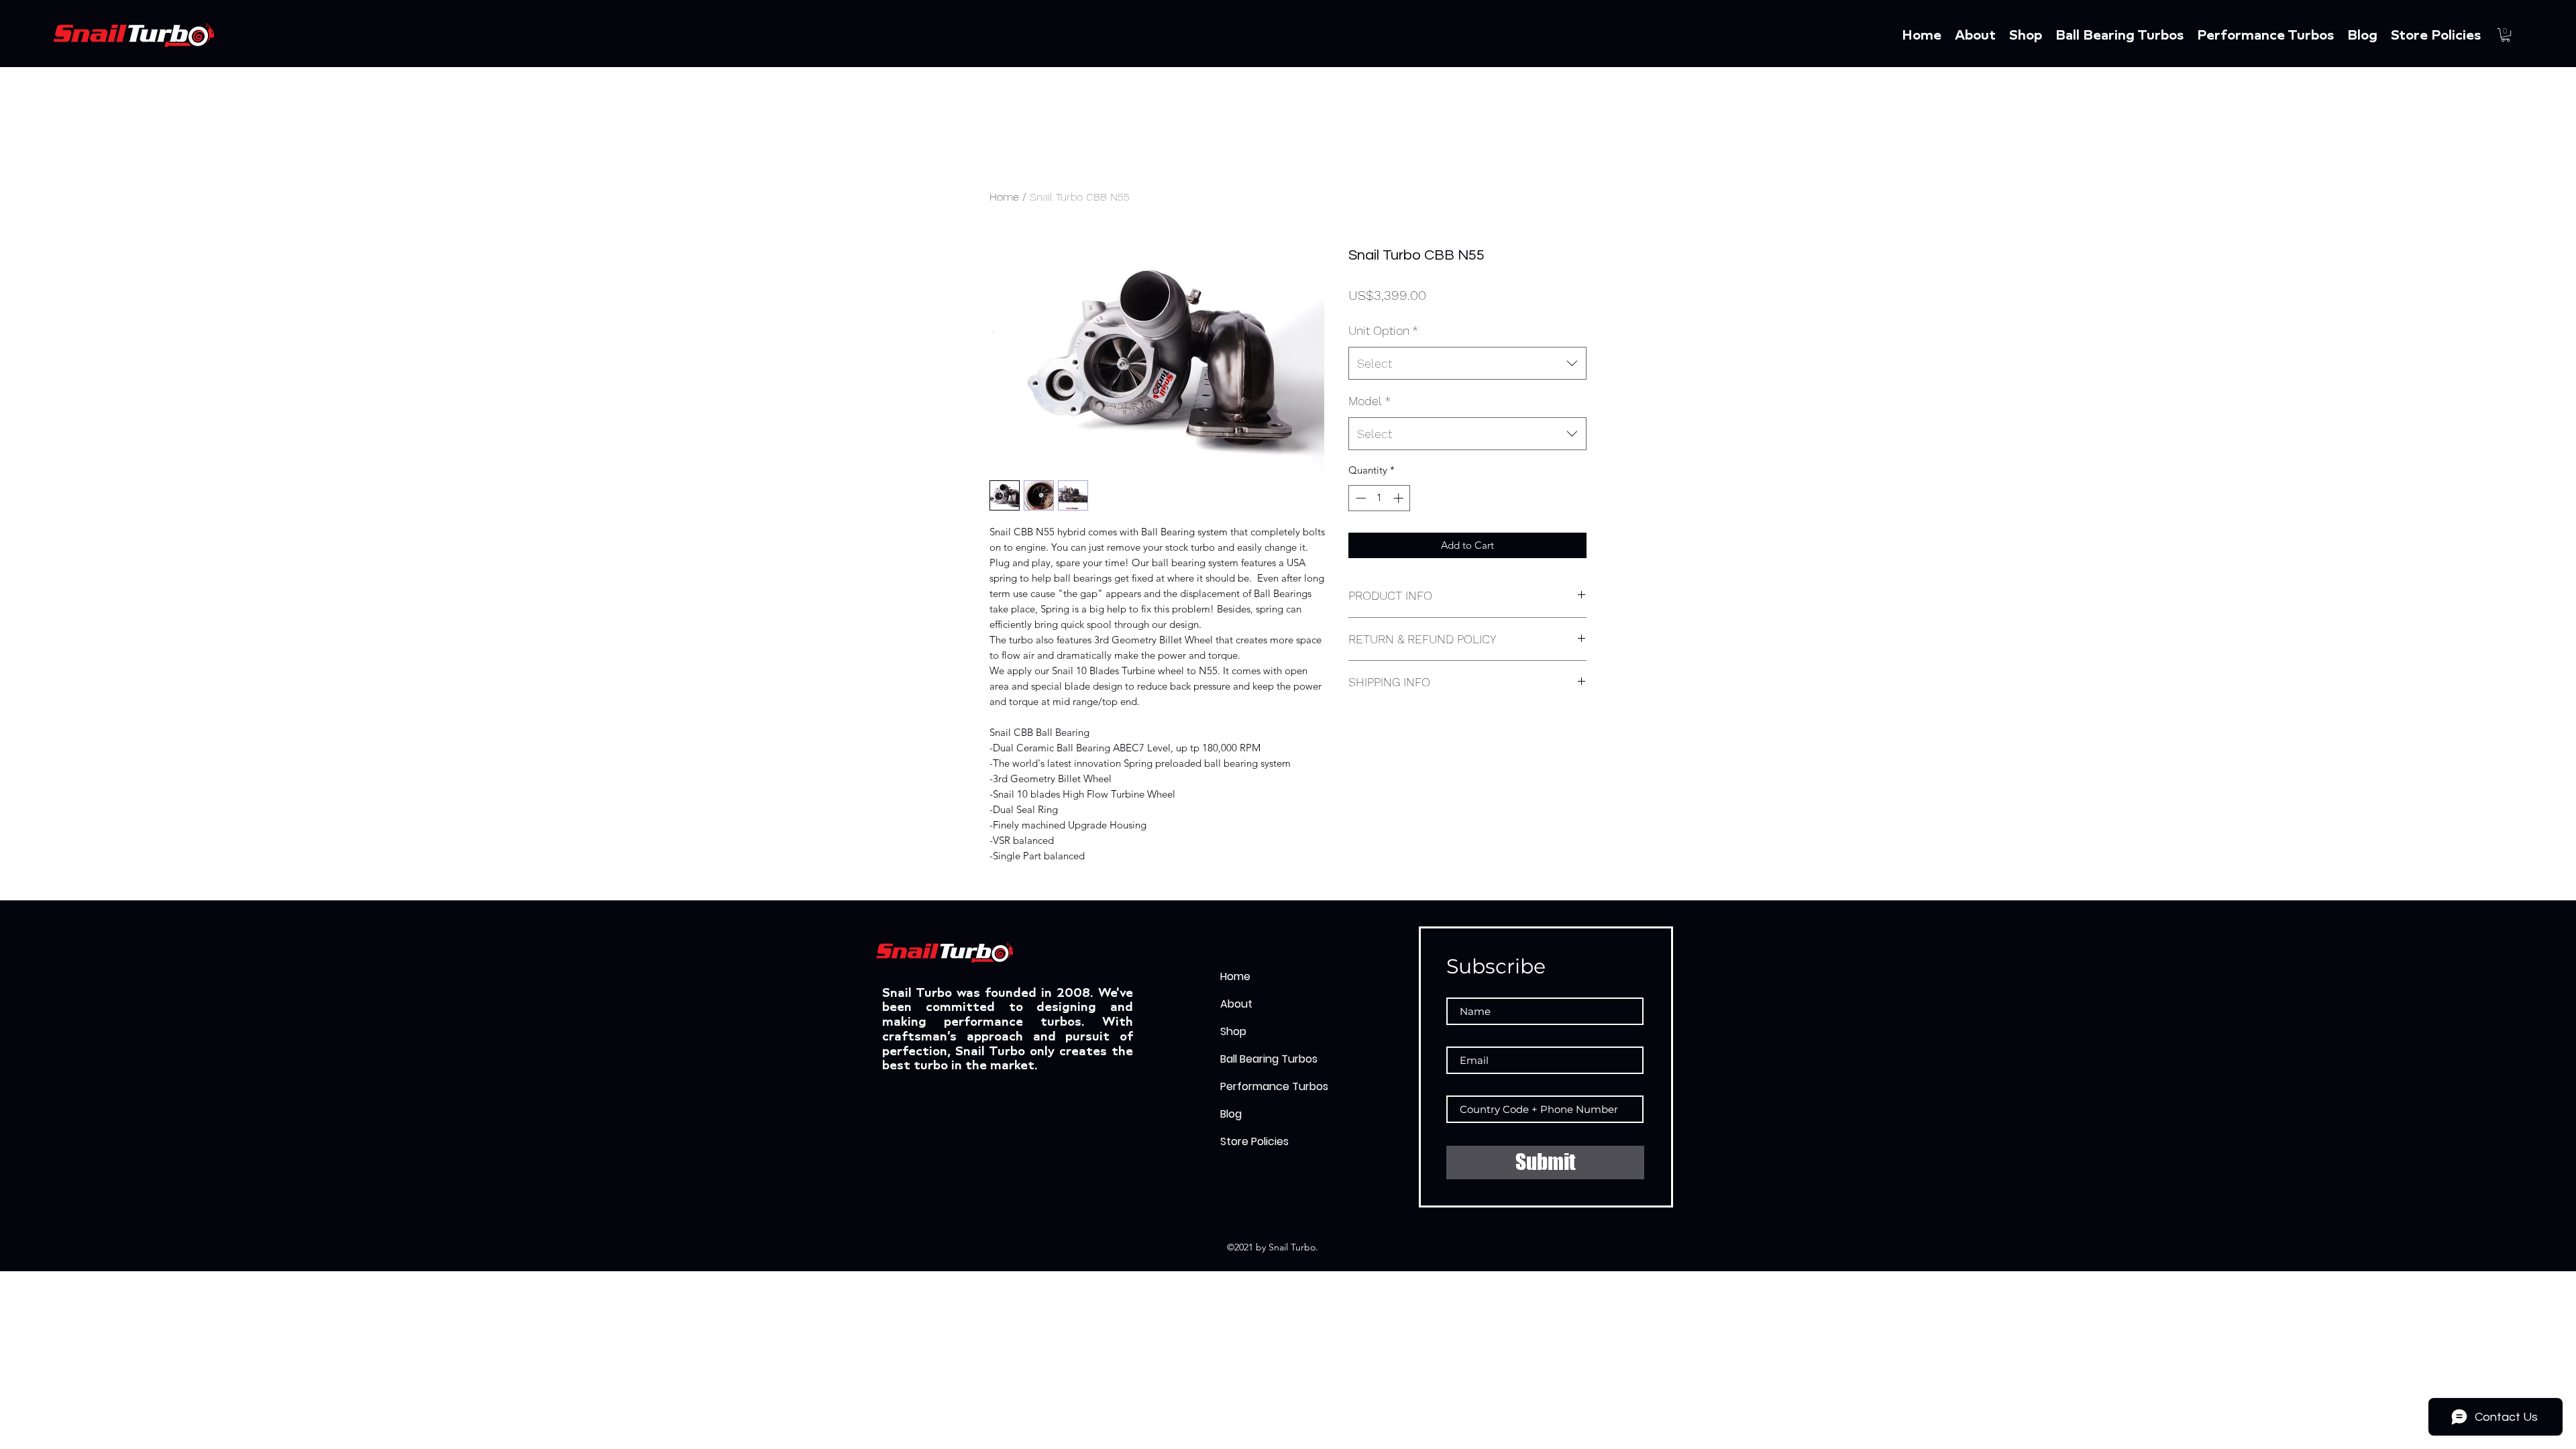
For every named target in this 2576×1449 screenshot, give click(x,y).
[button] (2506, 35)
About (1236, 1004)
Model (1370, 401)
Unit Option (1383, 330)
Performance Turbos (1274, 1086)
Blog (1231, 1114)
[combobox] (1467, 364)
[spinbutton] (1380, 498)
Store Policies (1254, 1141)
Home (1004, 197)
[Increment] (1400, 498)
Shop (1233, 1031)
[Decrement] (1359, 498)
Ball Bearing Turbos (1269, 1059)
